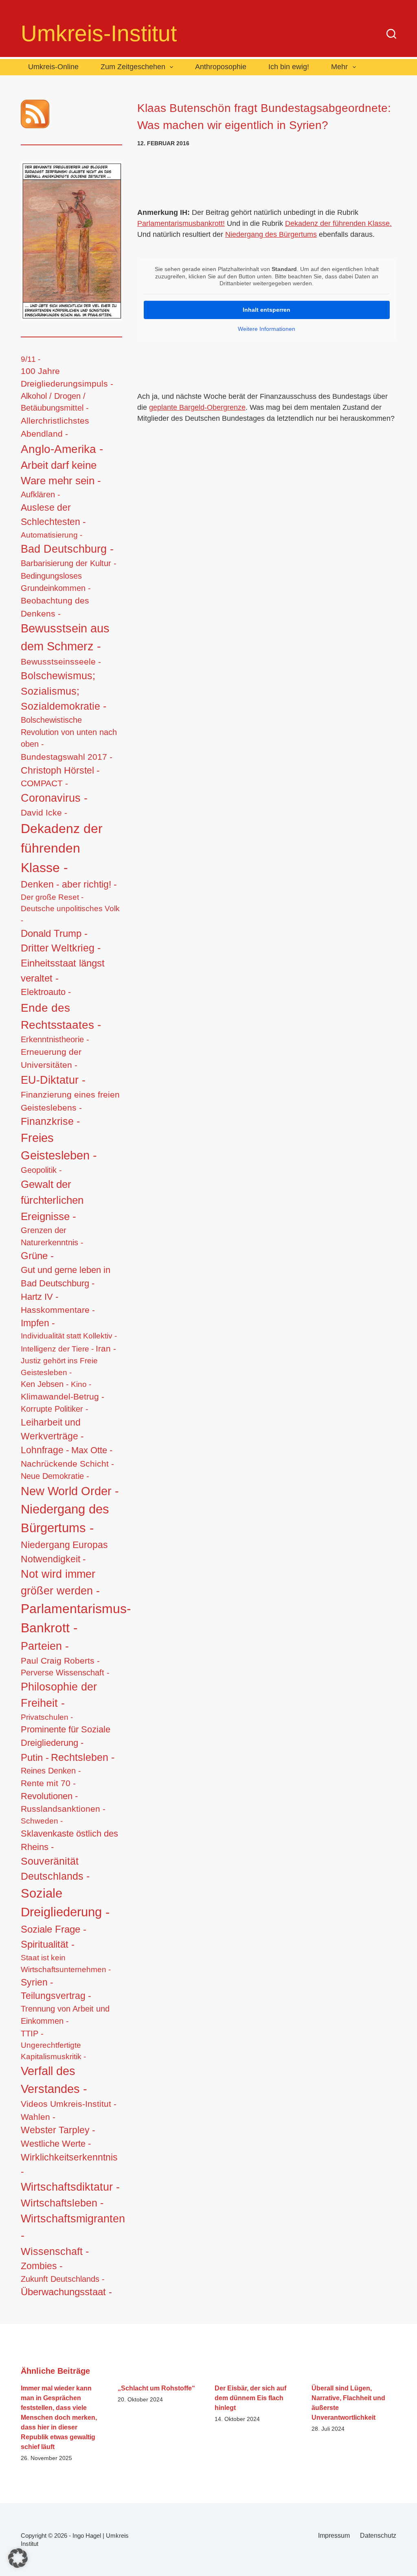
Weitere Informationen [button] (267, 329)
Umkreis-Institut (99, 33)
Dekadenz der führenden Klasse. (338, 223)
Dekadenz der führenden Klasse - (62, 848)
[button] (18, 2558)
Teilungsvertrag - (56, 1996)
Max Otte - (92, 1450)
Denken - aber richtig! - (69, 884)
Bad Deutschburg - (67, 549)
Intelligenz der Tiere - (57, 1349)
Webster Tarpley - (58, 2130)
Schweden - (42, 1821)
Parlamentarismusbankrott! (181, 223)
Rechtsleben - (83, 1757)
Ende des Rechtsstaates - (61, 1016)
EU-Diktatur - (53, 1080)
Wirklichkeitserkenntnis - (69, 2164)
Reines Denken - (51, 1771)
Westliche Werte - (56, 2144)
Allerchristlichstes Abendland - (55, 427)
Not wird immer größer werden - (60, 1582)
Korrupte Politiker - (55, 1409)
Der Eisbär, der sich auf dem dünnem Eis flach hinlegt (250, 2398)
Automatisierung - (52, 535)
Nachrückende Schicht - (67, 1464)
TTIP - (32, 2034)
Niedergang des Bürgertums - (65, 1519)
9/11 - (31, 359)
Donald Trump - (54, 934)
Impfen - (38, 1323)
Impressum (334, 2536)
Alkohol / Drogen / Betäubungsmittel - (55, 402)
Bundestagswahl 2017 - (67, 757)
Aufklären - (41, 494)
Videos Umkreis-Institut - (69, 2104)
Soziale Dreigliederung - (65, 1903)
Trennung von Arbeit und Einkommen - (65, 2015)
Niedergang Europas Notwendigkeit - (64, 1552)
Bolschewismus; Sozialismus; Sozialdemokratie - (64, 691)
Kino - (81, 1384)
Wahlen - (38, 2117)
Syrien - (37, 1982)
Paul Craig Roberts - (60, 1661)
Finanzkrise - (50, 1121)
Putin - (35, 1757)
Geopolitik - (41, 1170)
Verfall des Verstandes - (54, 2080)
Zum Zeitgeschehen (133, 67)
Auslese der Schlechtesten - (53, 515)
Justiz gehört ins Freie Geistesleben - (59, 1366)
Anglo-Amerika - (62, 449)
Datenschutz (378, 2536)
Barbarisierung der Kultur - (69, 563)
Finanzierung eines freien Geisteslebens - (70, 1101)
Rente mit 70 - (48, 1783)
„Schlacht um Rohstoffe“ (156, 2388)
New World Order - (70, 1491)
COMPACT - (44, 783)
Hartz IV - (40, 1297)
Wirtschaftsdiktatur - (70, 2187)
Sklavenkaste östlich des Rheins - (69, 1840)
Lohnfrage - (45, 1450)
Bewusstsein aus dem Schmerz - (65, 637)
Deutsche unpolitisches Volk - (70, 914)
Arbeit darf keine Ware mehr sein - (61, 473)
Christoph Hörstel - (60, 770)
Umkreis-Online (53, 67)
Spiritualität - (48, 1944)
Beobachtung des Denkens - (55, 607)
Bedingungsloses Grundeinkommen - (56, 582)
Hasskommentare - (58, 1310)
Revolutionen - (49, 1796)
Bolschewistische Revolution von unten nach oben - (69, 732)
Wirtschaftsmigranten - (73, 2227)
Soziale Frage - (54, 1929)
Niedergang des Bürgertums (271, 234)
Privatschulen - (47, 1717)
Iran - (106, 1348)
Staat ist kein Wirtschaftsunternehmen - (66, 1963)
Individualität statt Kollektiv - (69, 1336)
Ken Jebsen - (45, 1384)
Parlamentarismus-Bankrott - (76, 1618)
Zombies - (42, 2266)
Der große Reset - (52, 897)
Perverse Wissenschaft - (65, 1673)
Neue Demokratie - (55, 1476)
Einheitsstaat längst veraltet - (63, 970)
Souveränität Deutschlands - (55, 1869)
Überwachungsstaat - (66, 2292)
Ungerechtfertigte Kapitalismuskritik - (53, 2051)
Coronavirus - (54, 798)
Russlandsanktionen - (63, 1809)
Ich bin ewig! (289, 67)
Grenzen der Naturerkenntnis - (52, 1236)
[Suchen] (391, 34)
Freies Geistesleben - (59, 1147)
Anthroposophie (221, 67)
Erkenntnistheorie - (55, 1039)
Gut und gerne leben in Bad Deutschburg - (66, 1277)
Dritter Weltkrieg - (61, 948)
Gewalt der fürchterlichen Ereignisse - (52, 1200)
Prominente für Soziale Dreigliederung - (66, 1736)
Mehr (339, 67)
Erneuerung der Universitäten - (51, 1058)
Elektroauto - (46, 992)
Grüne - (37, 1256)
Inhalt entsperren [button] (267, 310)
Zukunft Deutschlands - (63, 2279)
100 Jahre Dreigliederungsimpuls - (67, 377)
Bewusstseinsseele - (61, 661)
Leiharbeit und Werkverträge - (52, 1429)
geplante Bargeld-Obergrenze (197, 407)
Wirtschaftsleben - (62, 2203)
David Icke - (44, 812)
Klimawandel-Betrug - (63, 1396)
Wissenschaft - (55, 2251)
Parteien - (45, 1646)
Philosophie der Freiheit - (59, 1695)
